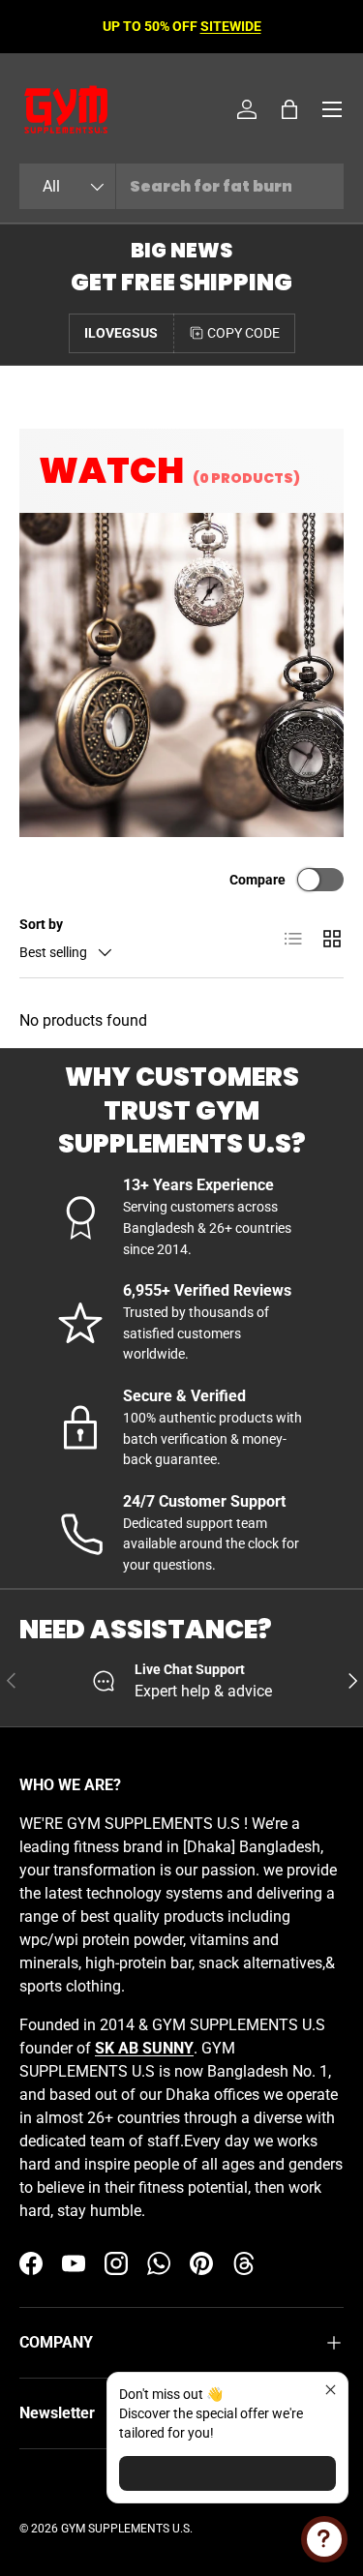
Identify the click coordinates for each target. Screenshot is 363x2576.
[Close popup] (331, 2390)
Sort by (41, 924)
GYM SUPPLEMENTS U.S (125, 2529)
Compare (257, 880)
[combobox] (181, 186)
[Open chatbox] (324, 2539)
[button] (289, 109)
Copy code (243, 333)
